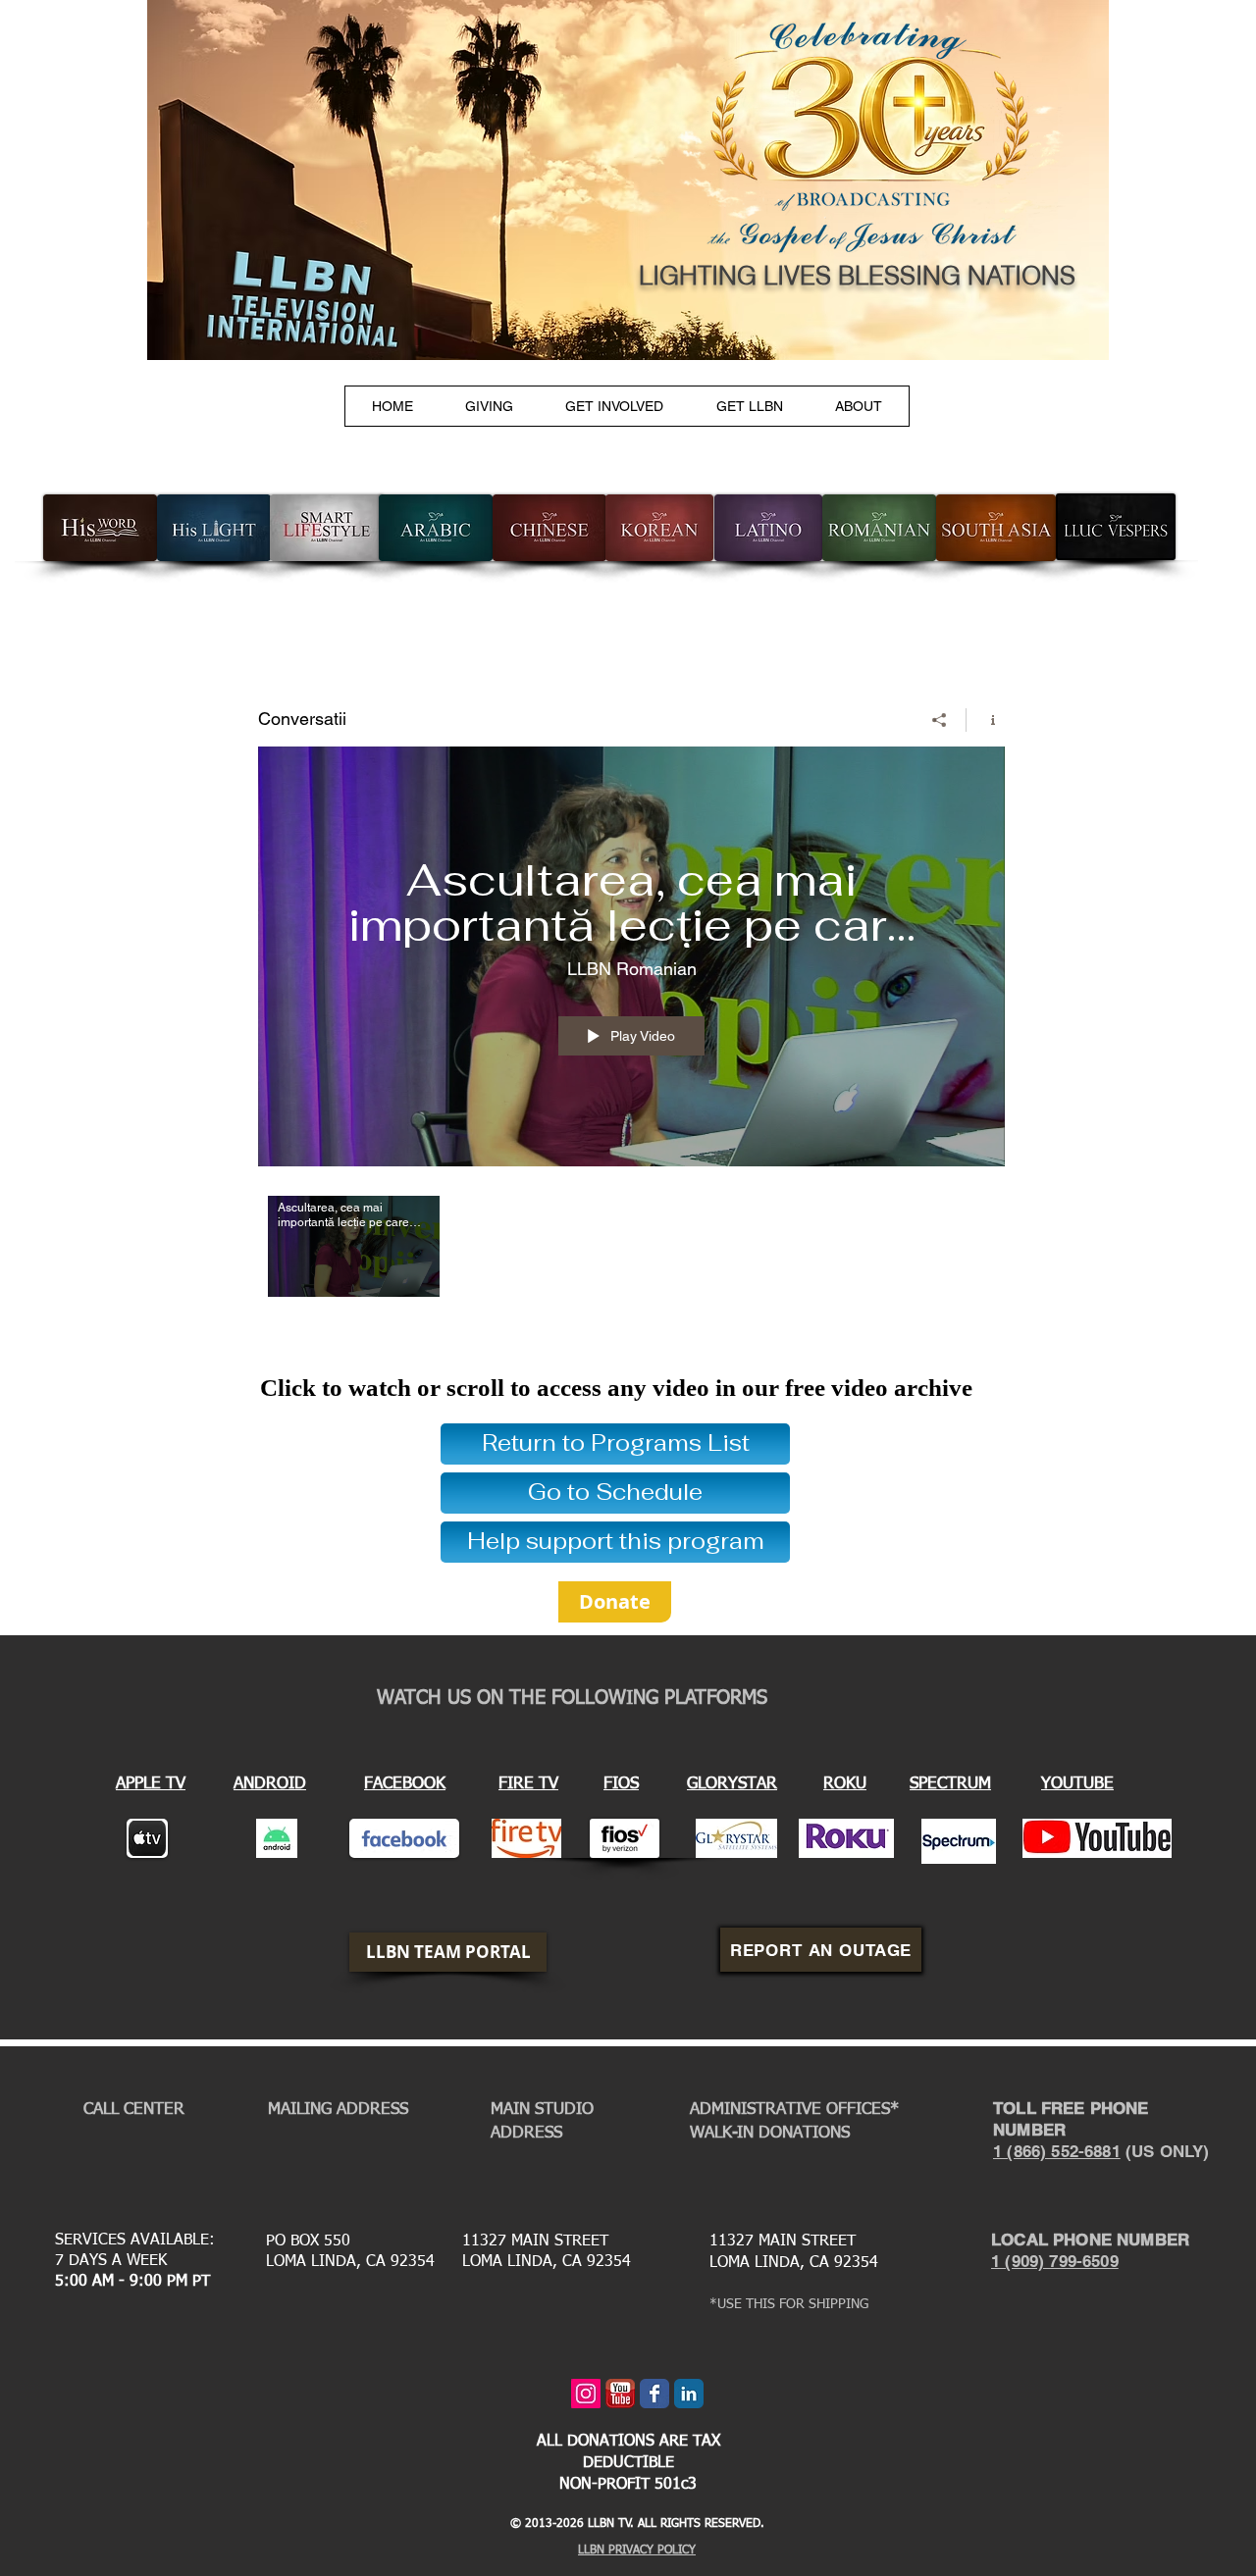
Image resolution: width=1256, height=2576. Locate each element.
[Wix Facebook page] (654, 2394)
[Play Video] (354, 1246)
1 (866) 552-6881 (1057, 2151)
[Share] (940, 720)
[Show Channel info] (986, 720)
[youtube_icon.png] (620, 2394)
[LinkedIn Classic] (689, 2394)
